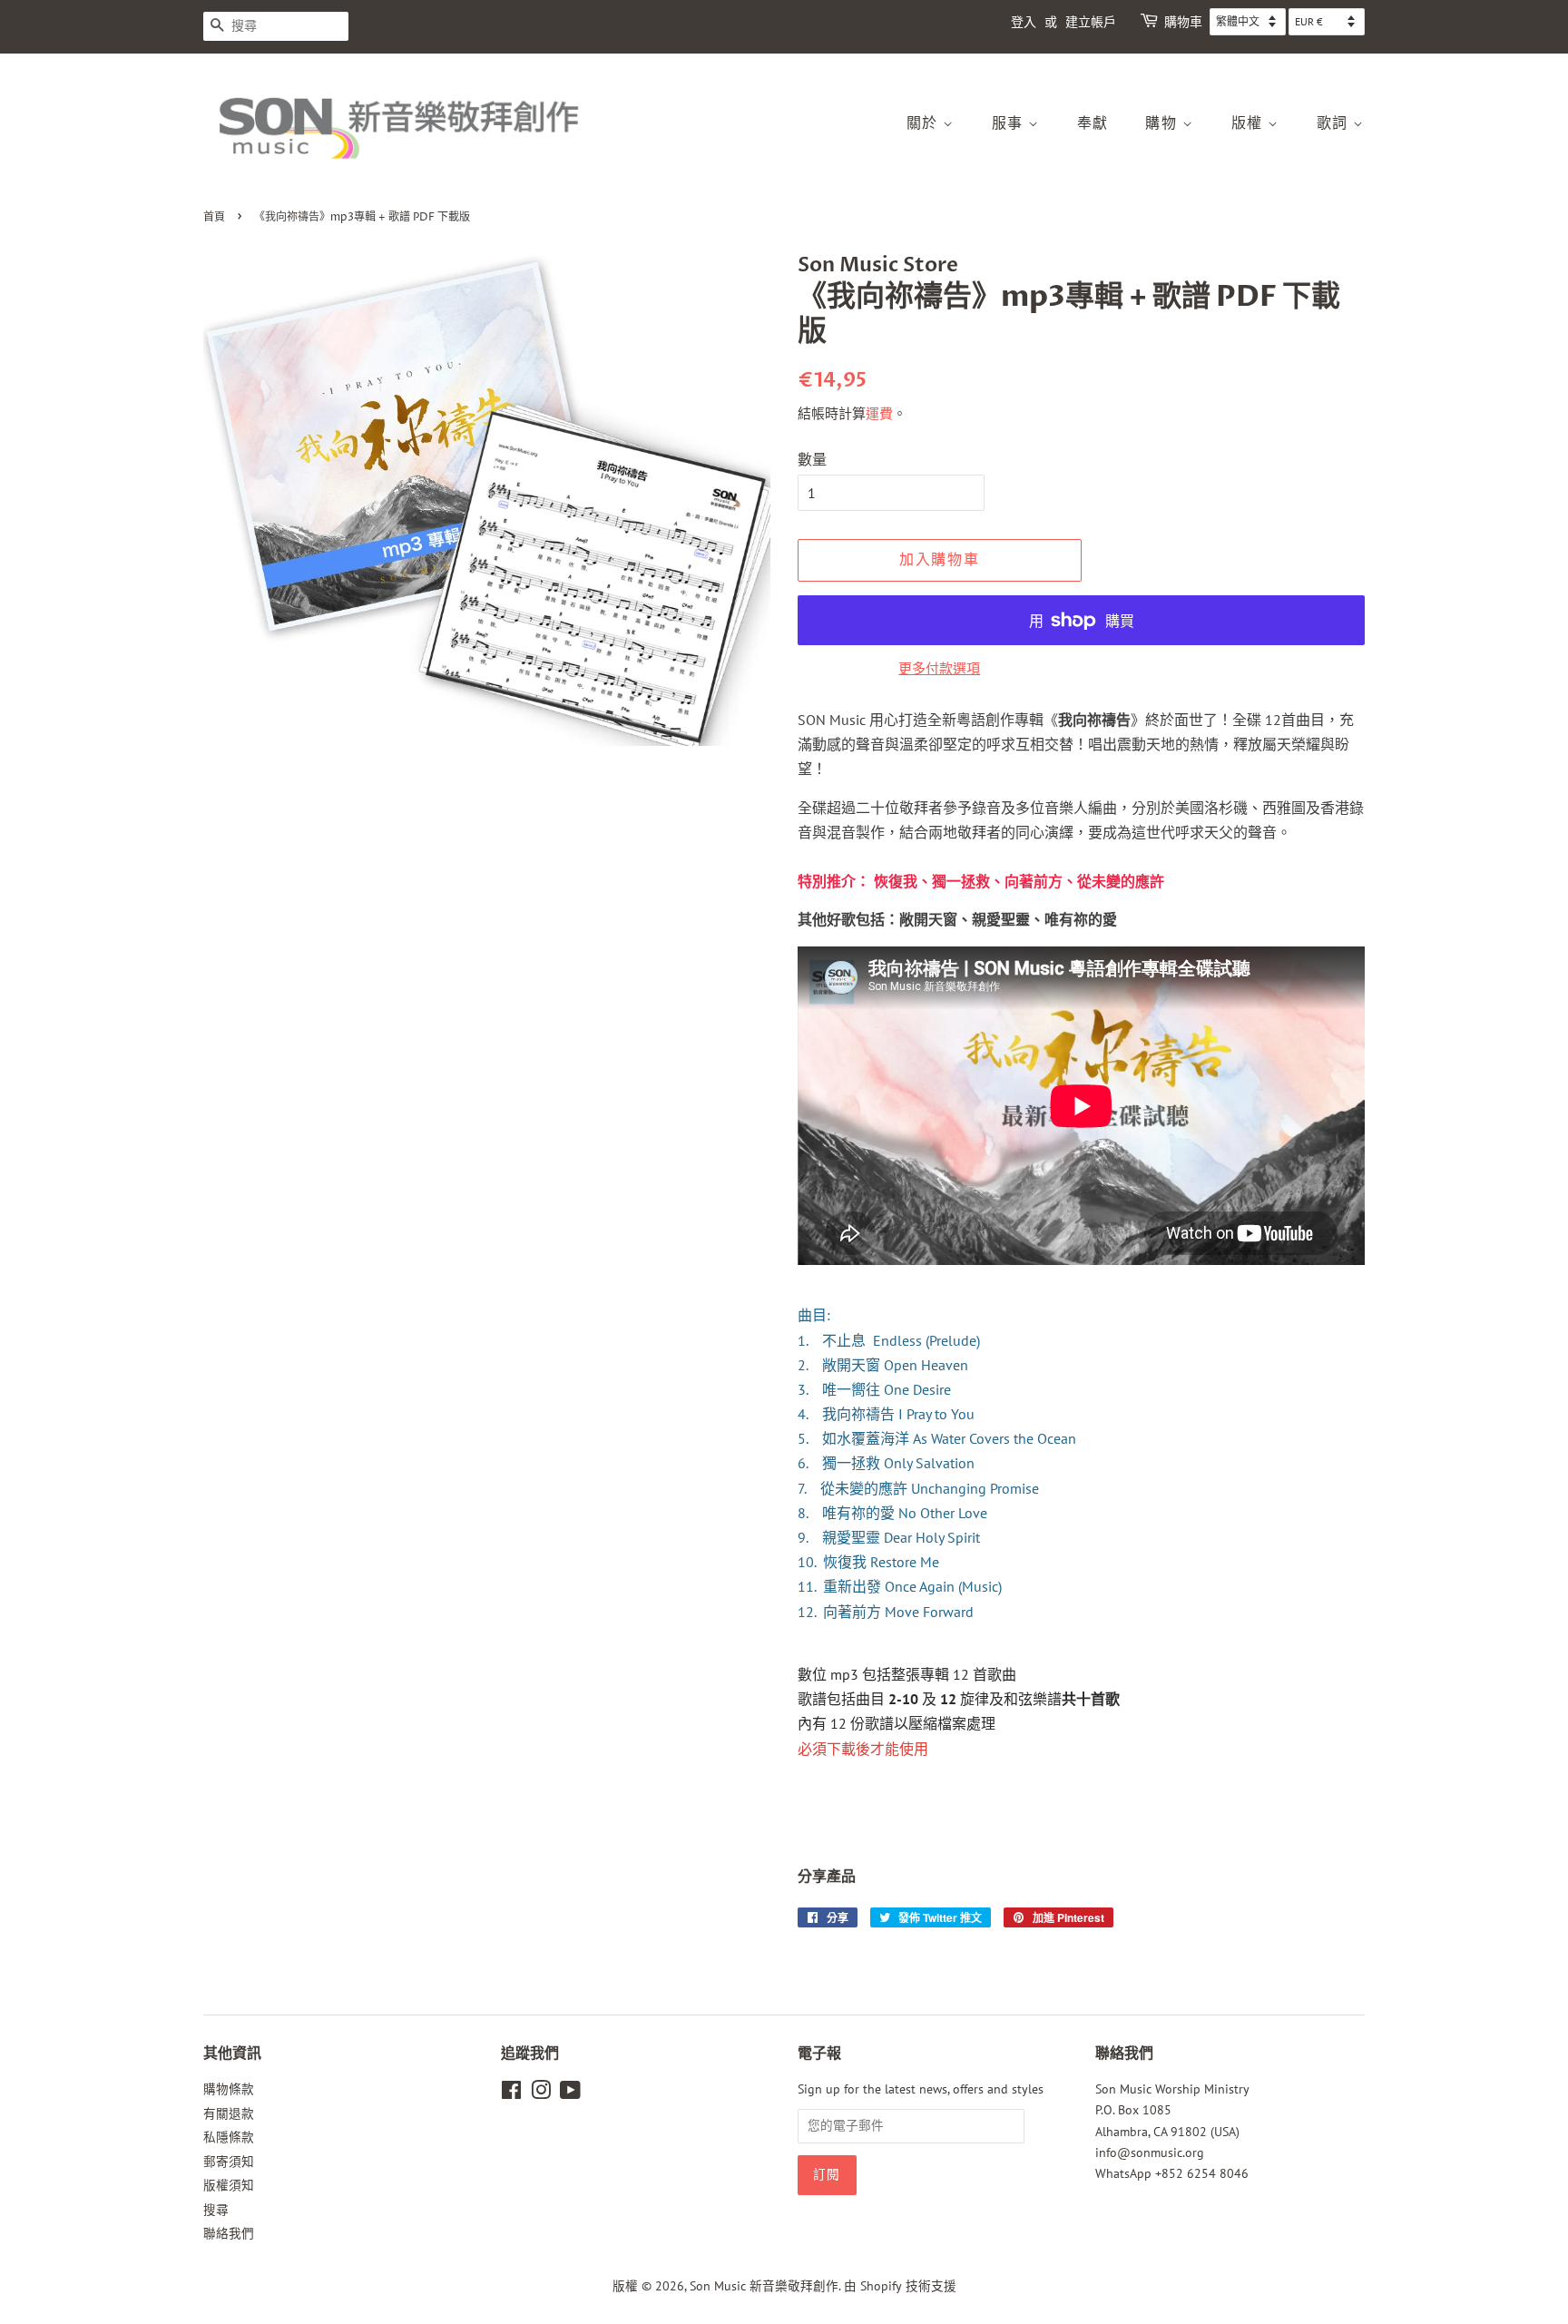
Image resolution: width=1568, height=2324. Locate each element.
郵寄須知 (229, 2162)
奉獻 (1093, 123)
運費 (879, 413)
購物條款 (229, 2089)
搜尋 (216, 2210)
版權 (1250, 123)
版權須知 (229, 2185)
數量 (812, 459)
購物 (1164, 123)
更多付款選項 (939, 668)
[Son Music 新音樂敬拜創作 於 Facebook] (511, 2094)
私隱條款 (229, 2137)
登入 (1024, 22)
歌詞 (1335, 123)
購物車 (1183, 22)
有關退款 (229, 2113)
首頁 (214, 217)
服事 (1010, 123)
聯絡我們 (229, 2233)
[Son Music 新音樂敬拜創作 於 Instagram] (541, 2094)
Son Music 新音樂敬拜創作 (764, 2286)
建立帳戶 (1091, 22)
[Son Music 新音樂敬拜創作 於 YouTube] (570, 2094)
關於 (925, 123)
